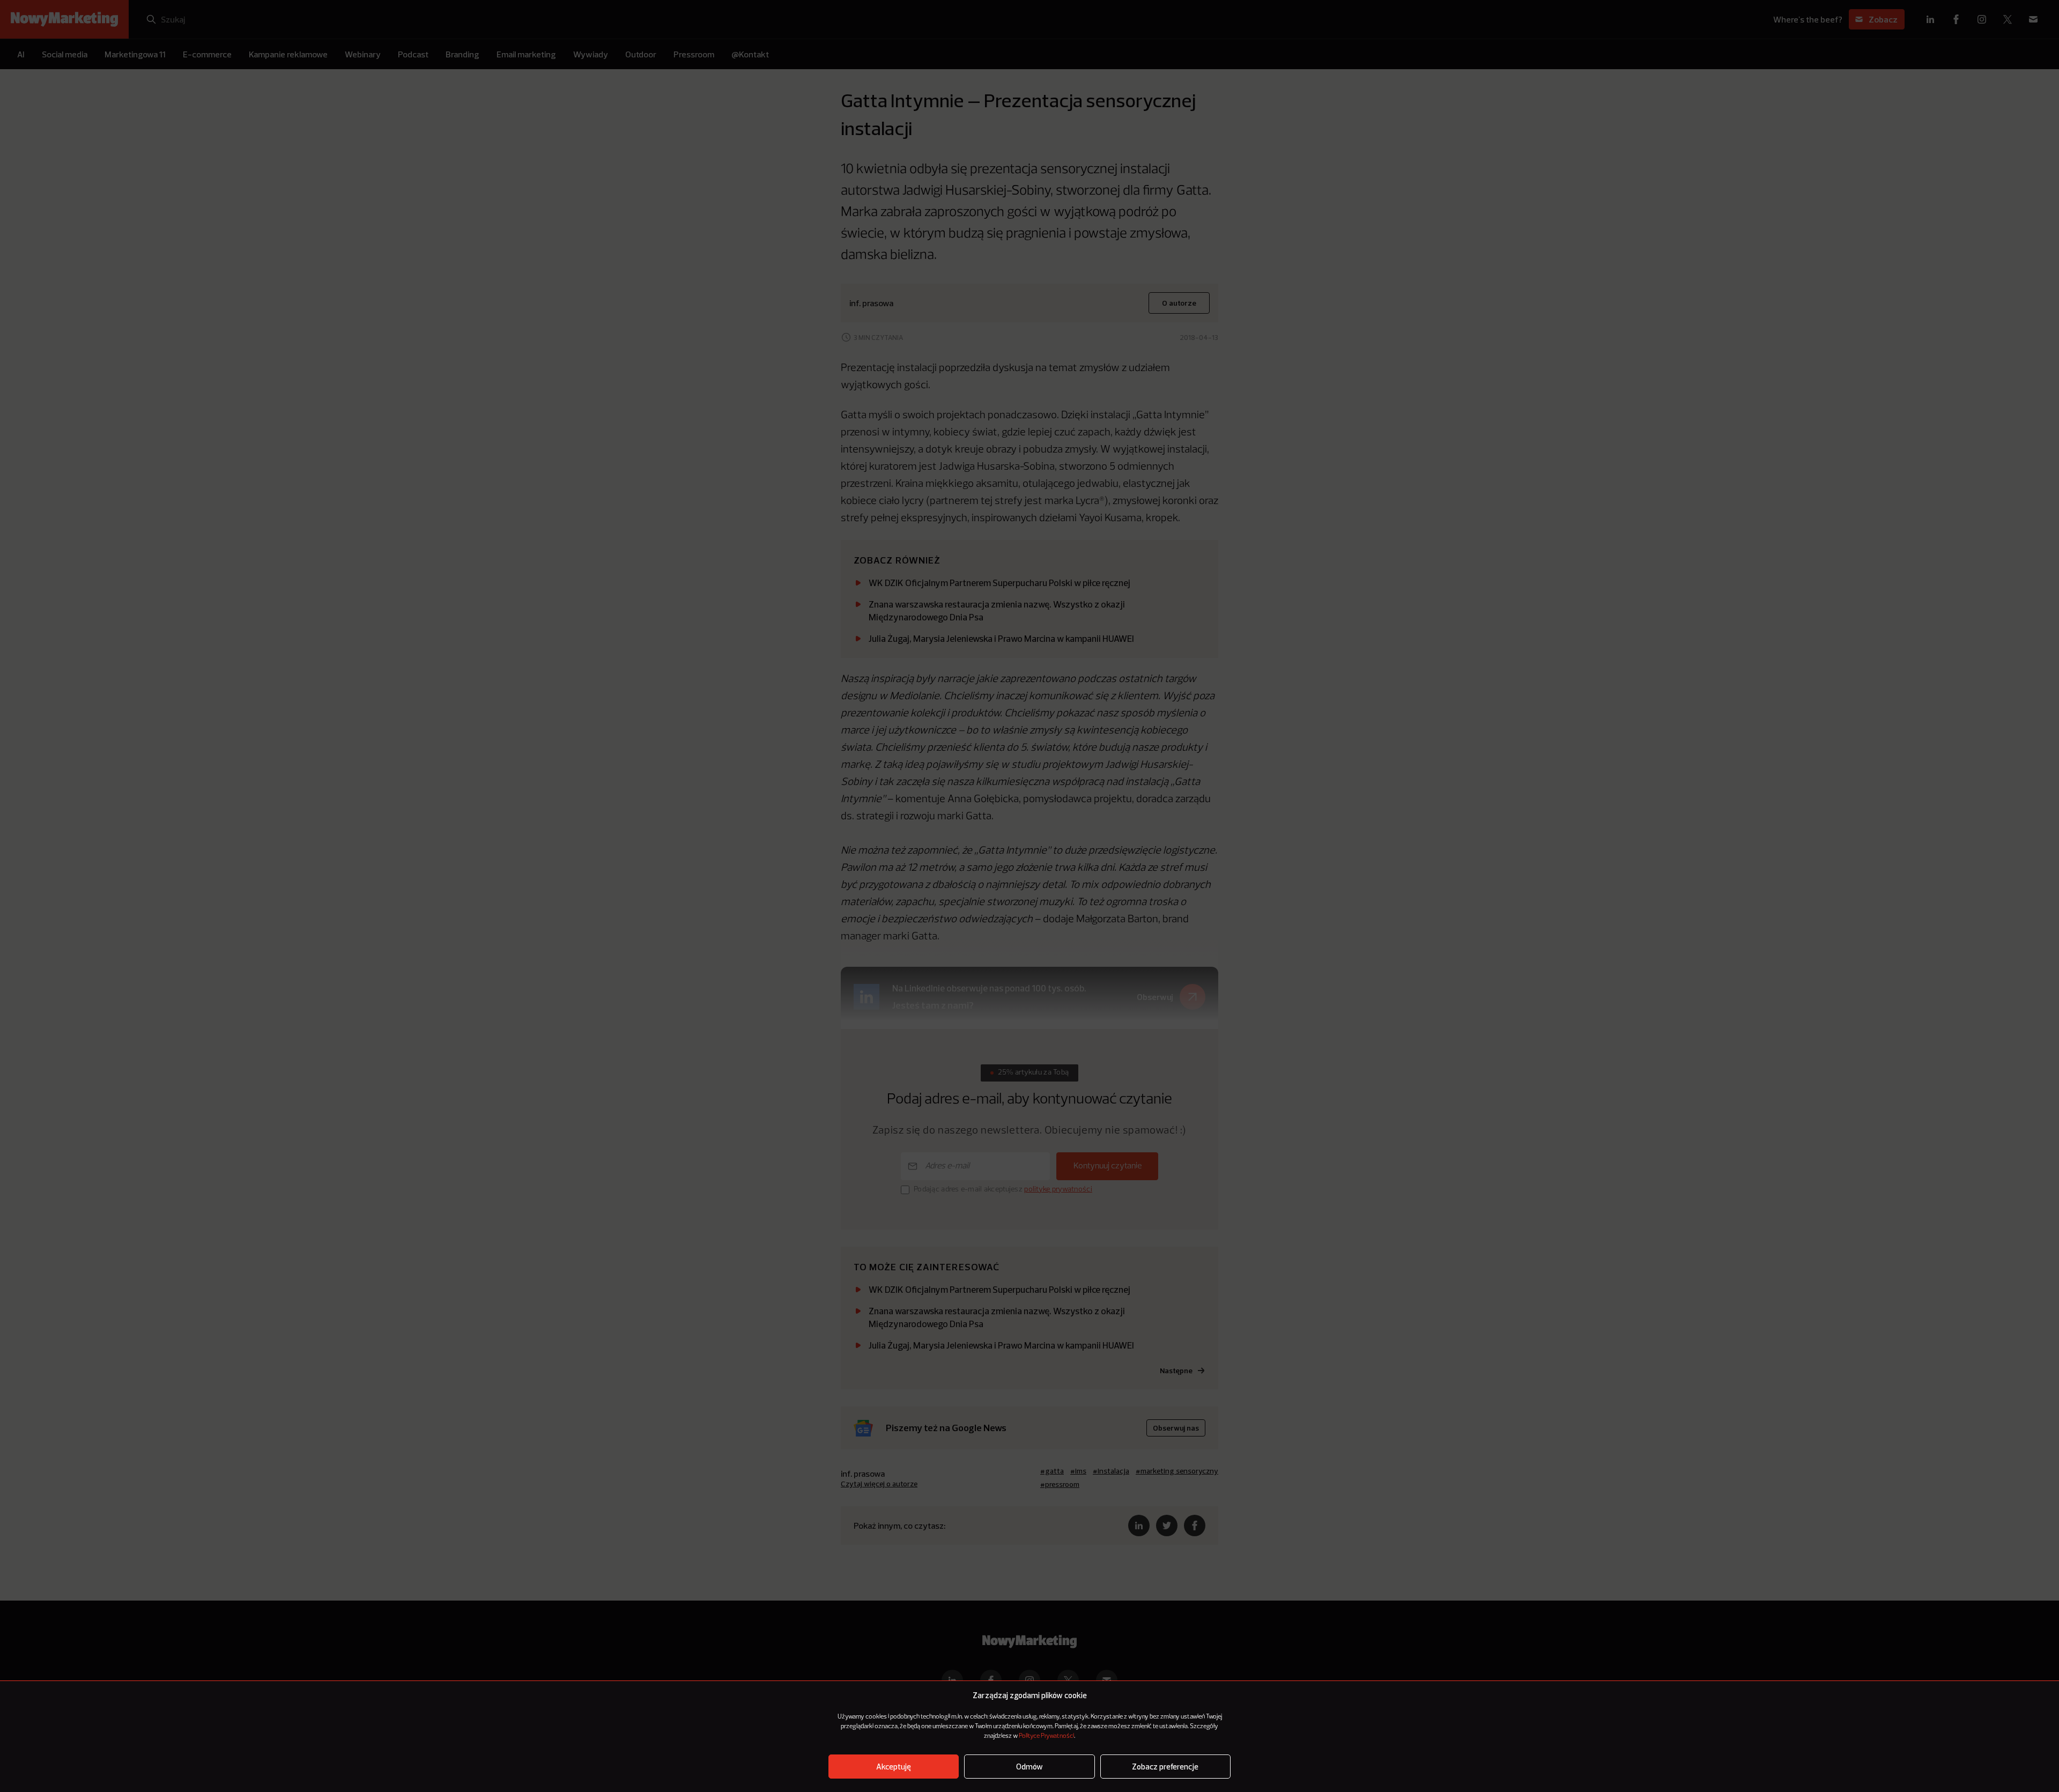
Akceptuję (894, 1767)
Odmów (1029, 1767)
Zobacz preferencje (1165, 1767)
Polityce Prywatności (1046, 1736)
